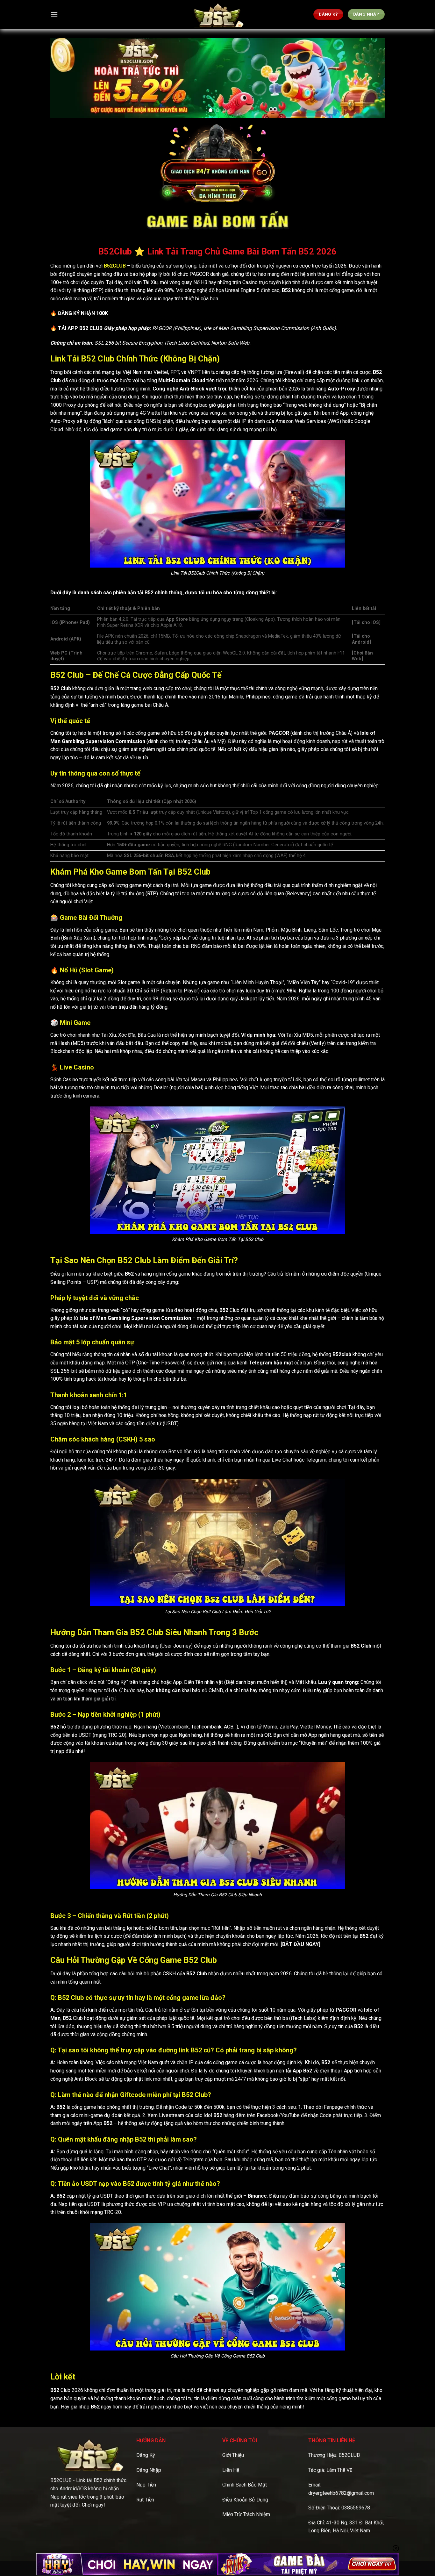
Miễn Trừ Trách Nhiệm (246, 2514)
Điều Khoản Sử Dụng (245, 2500)
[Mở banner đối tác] (127, 2564)
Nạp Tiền (146, 2485)
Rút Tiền (145, 2500)
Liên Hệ (231, 2470)
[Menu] (54, 14)
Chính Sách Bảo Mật (245, 2485)
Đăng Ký (146, 2455)
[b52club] (217, 14)
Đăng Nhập (149, 2470)
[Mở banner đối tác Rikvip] (308, 2564)
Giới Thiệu (233, 2455)
